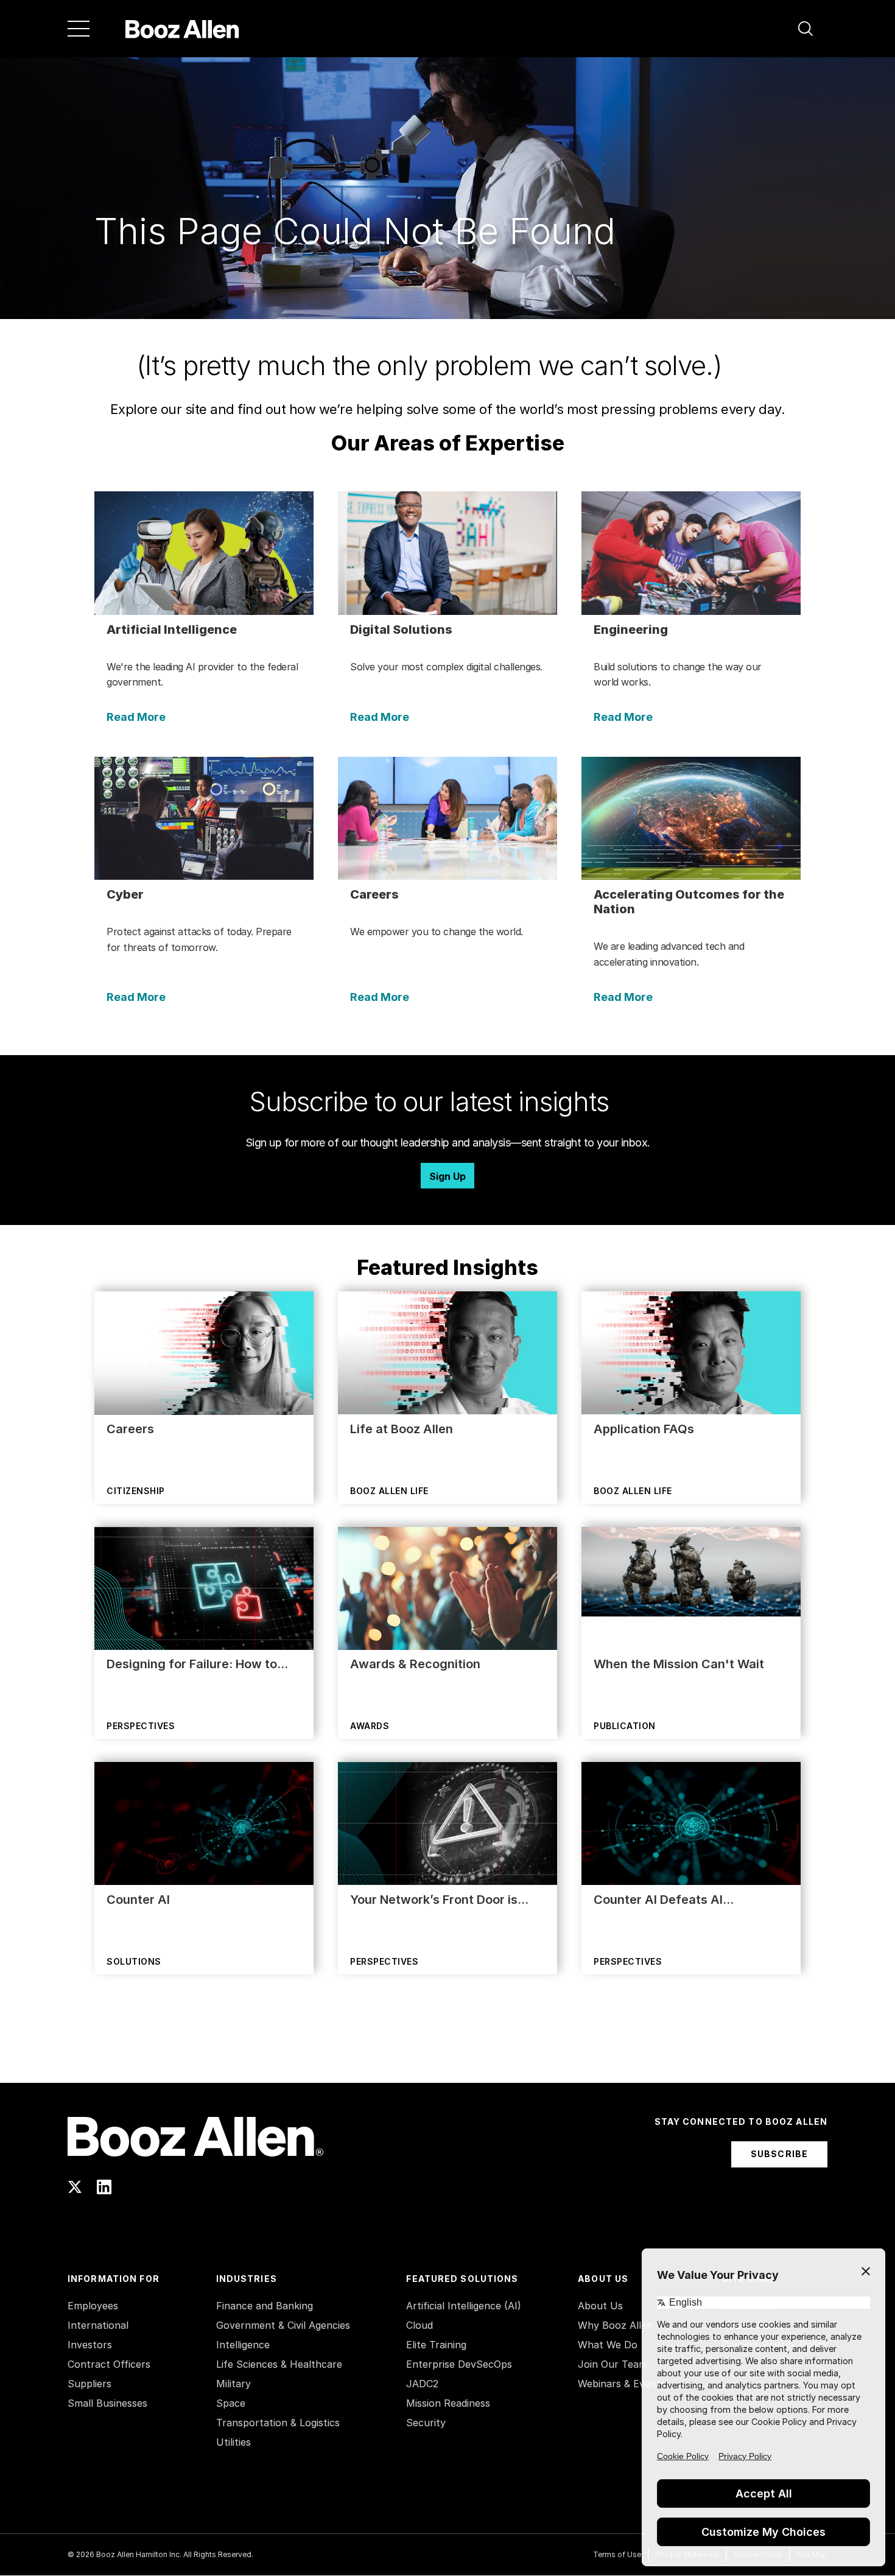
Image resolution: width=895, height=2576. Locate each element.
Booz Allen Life (389, 1491)
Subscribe (779, 2154)
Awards (370, 1726)
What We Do (608, 2345)
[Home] (182, 29)
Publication (625, 1726)
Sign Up (447, 1176)
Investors (90, 2345)
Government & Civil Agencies (283, 2325)
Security (426, 2423)
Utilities (233, 2442)
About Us (600, 2306)
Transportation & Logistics (278, 2423)
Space (231, 2403)
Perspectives (141, 1726)
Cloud (419, 2325)
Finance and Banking (265, 2306)
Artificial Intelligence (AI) (464, 2306)
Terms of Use (617, 2554)
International (98, 2325)
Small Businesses (107, 2403)
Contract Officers (109, 2364)
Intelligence (243, 2345)
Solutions (134, 1961)
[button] (805, 29)
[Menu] (79, 29)
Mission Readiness (448, 2403)
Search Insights (448, 2052)
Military (233, 2384)
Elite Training (436, 2345)
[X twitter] (75, 2187)
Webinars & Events (622, 2384)
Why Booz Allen (615, 2325)
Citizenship (136, 1491)
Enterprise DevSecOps (459, 2364)
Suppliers (89, 2384)
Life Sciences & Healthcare (279, 2364)
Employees (93, 2306)
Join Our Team (612, 2364)
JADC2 (422, 2384)
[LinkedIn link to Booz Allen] (104, 2187)
